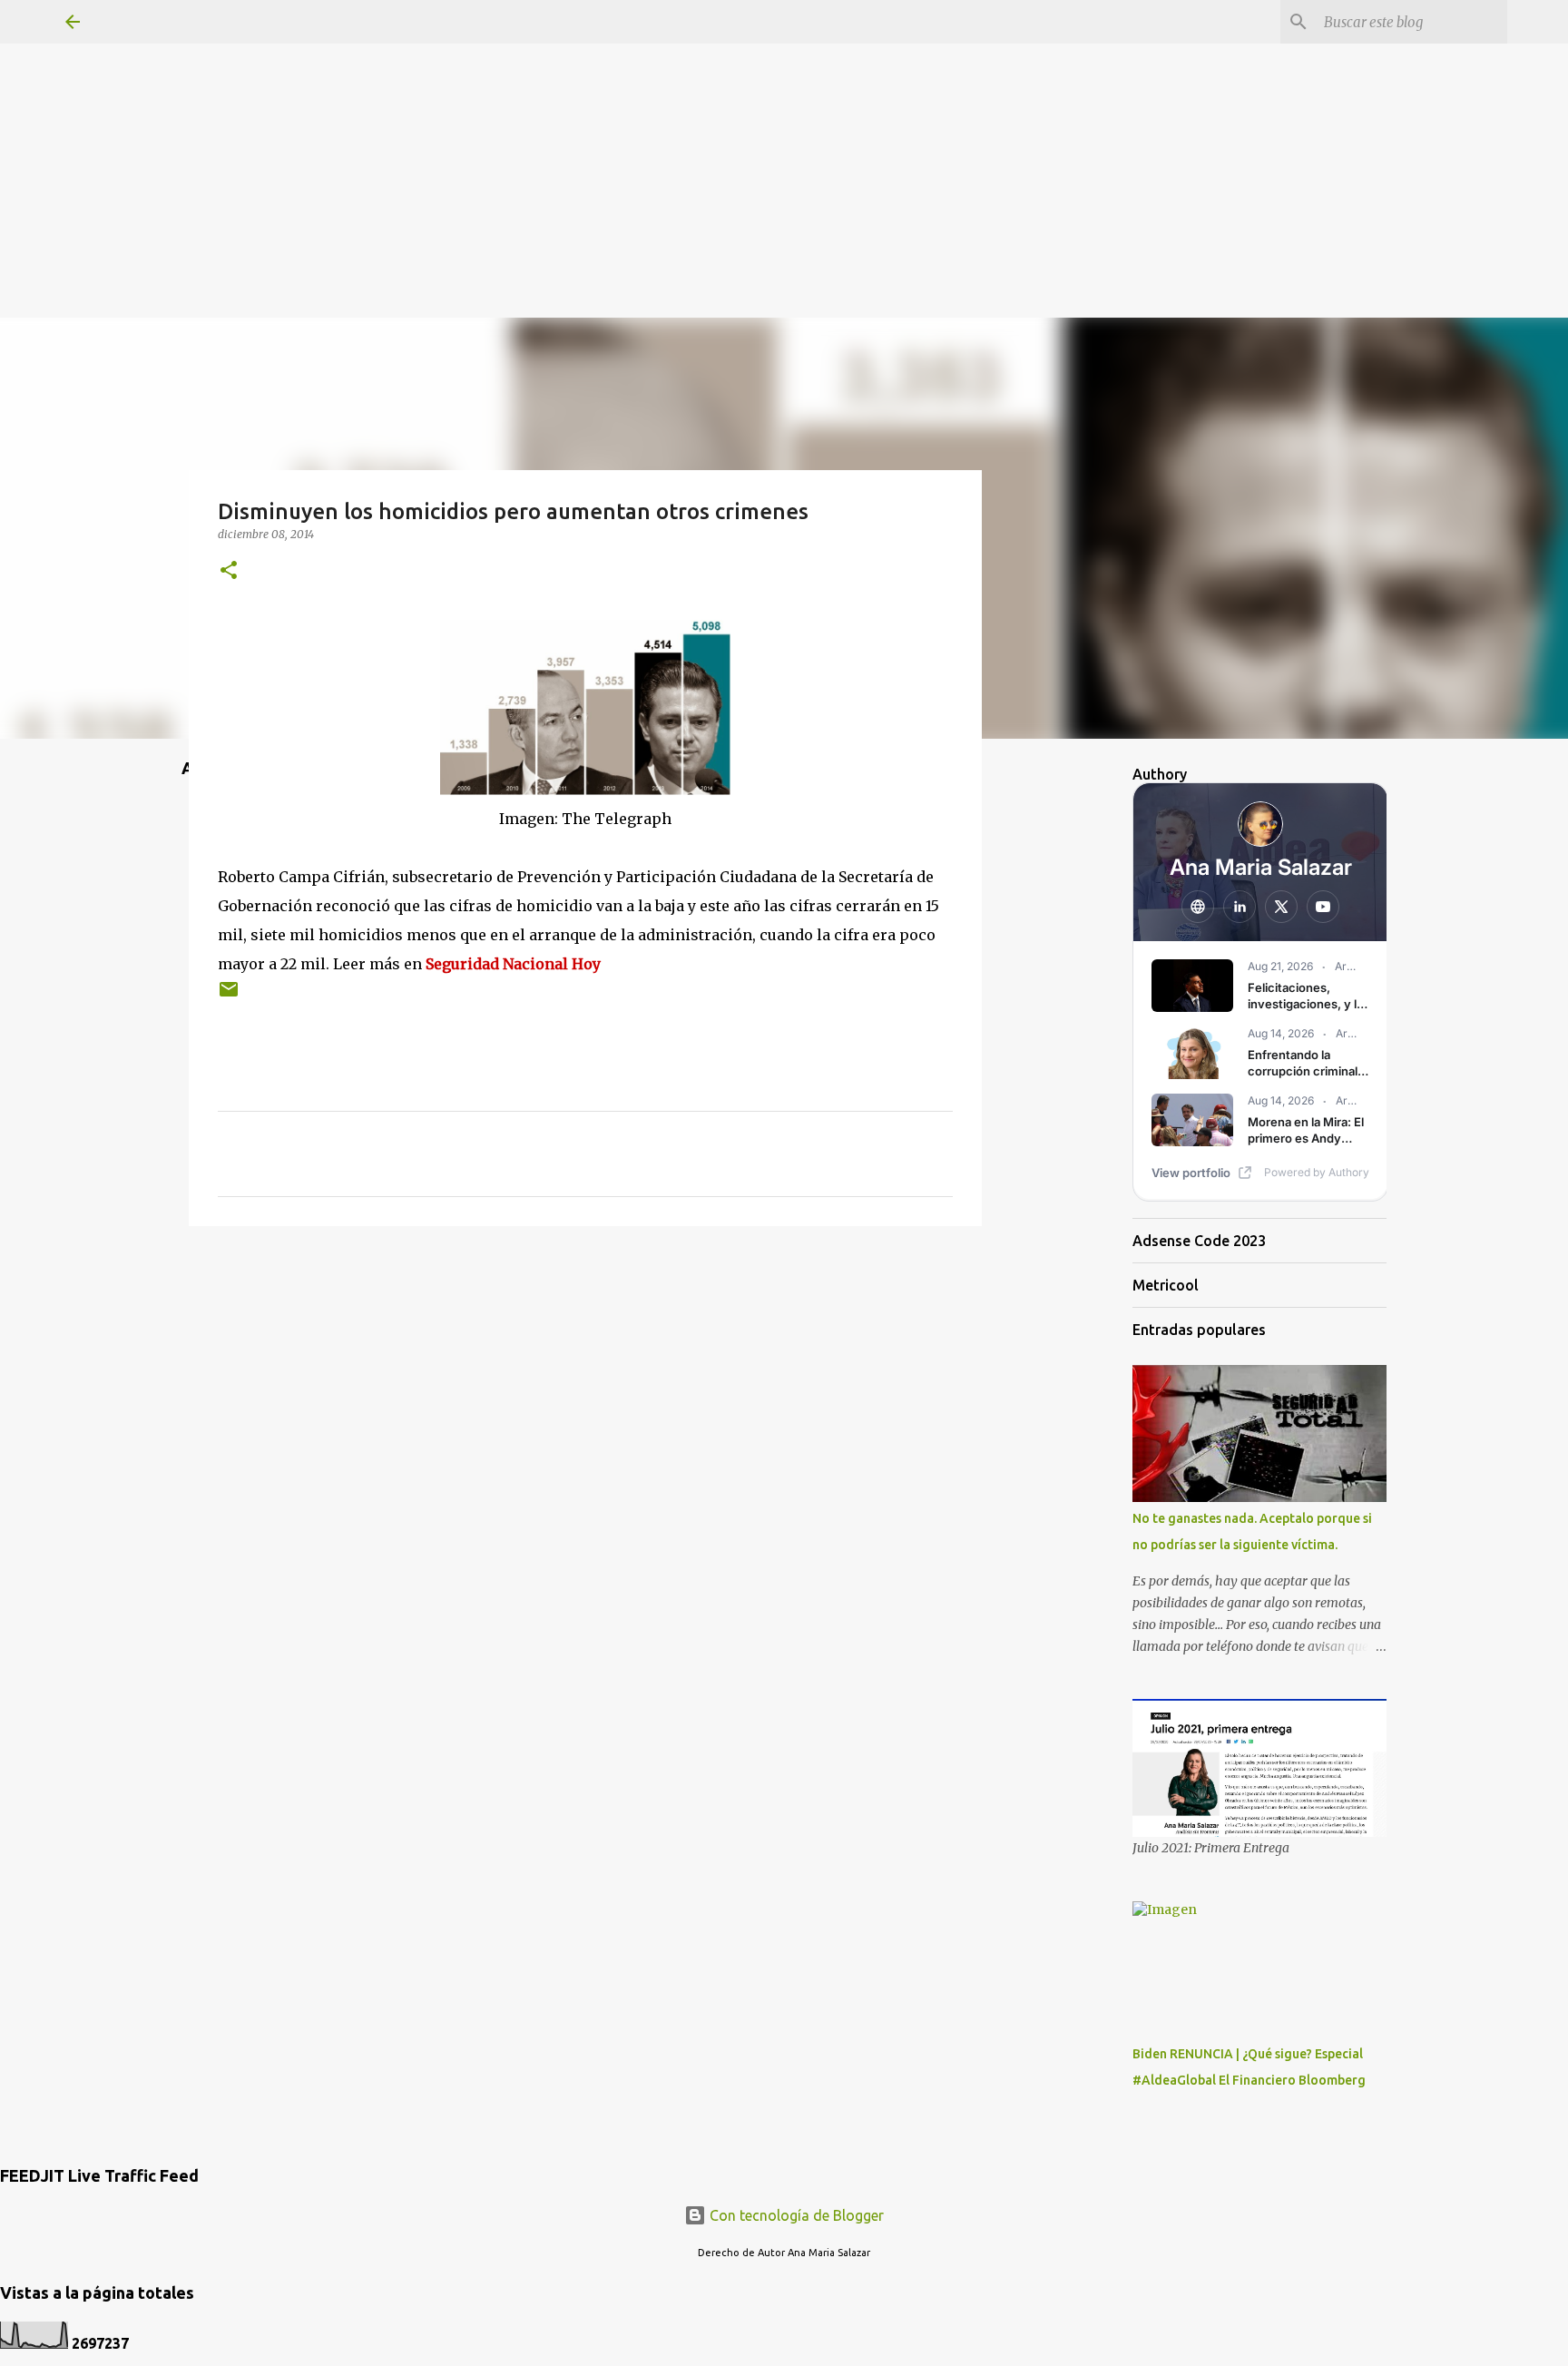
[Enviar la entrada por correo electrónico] (229, 996)
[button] (229, 571)
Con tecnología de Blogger (795, 2215)
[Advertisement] (784, 127)
